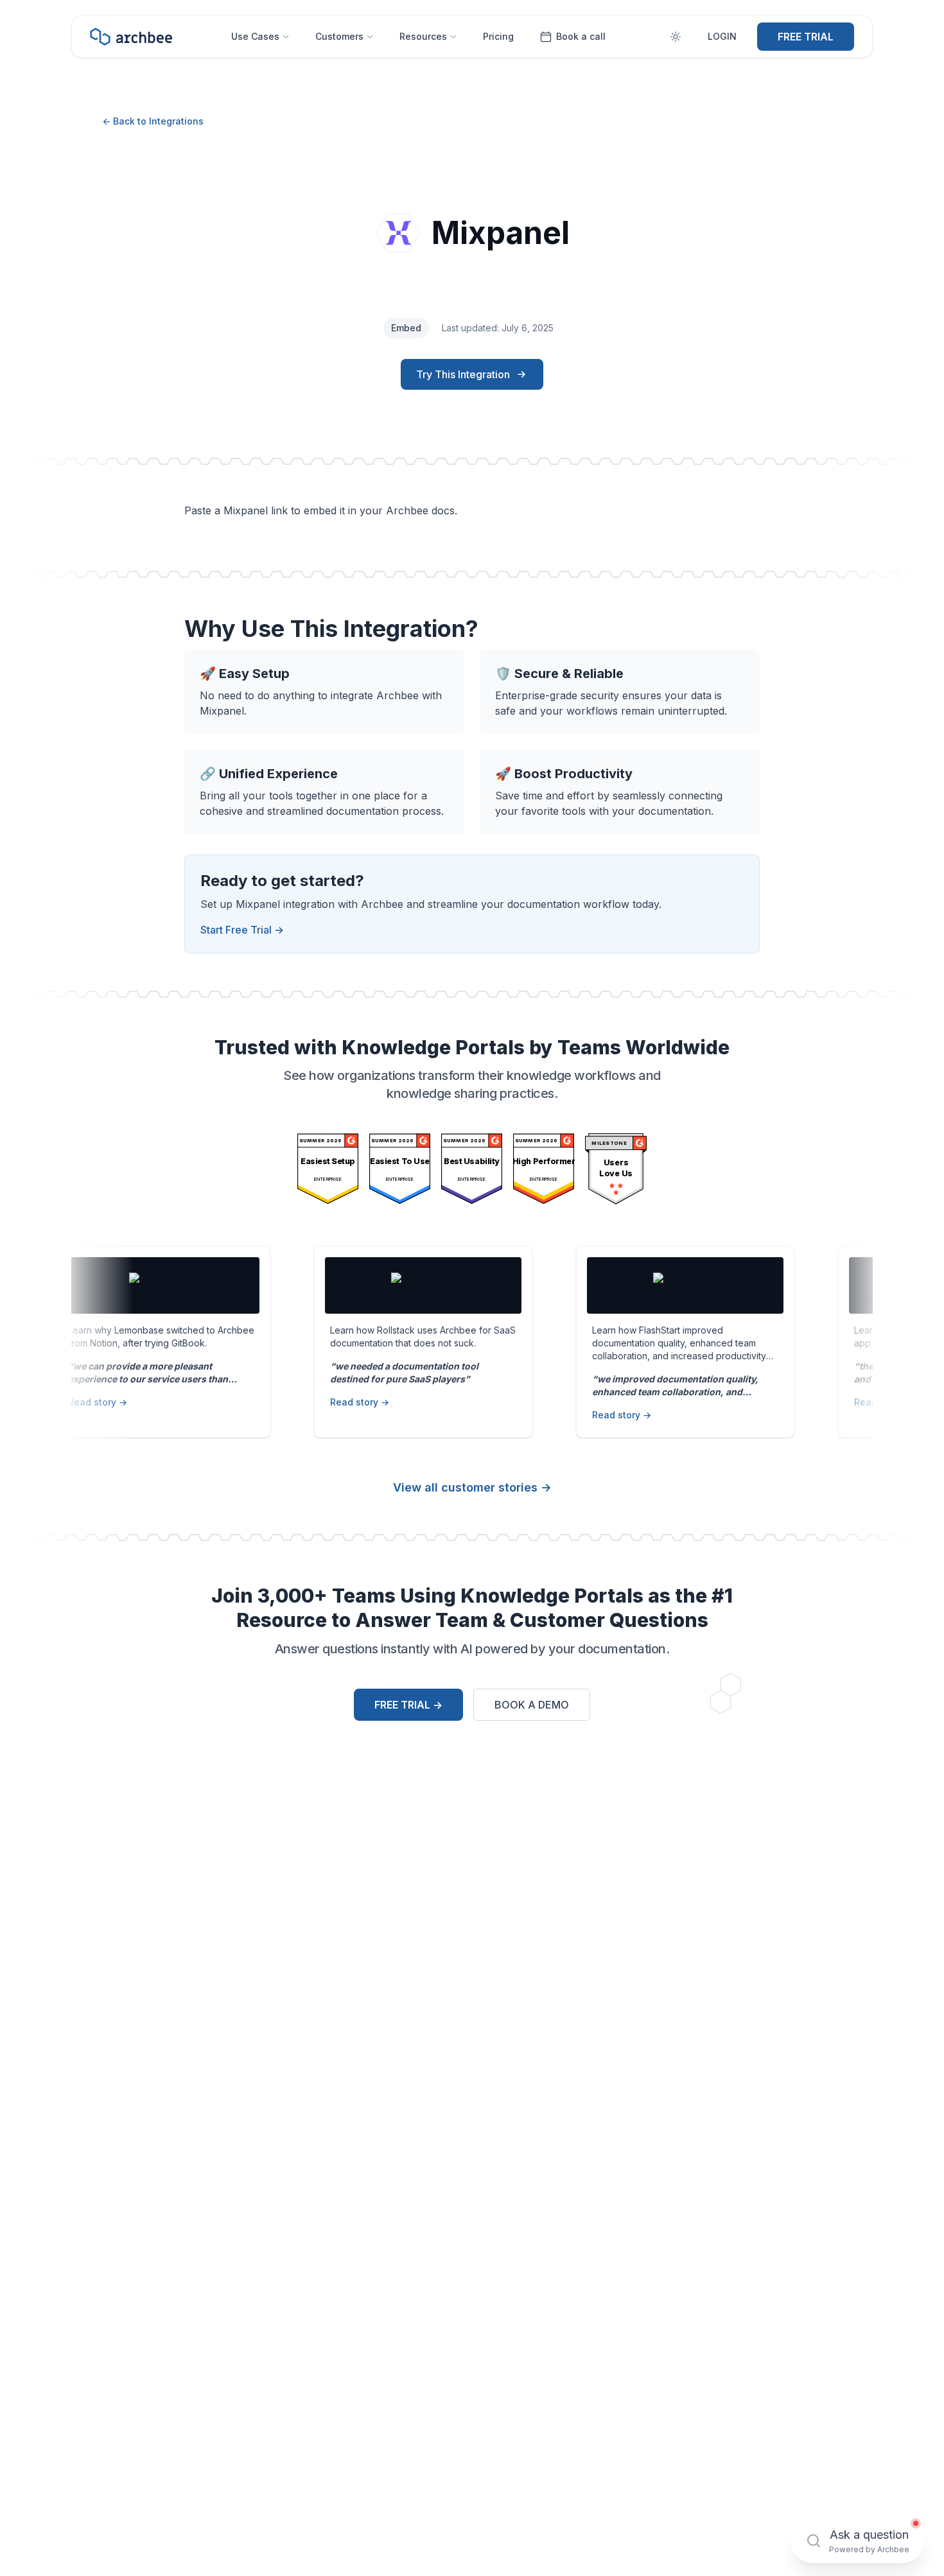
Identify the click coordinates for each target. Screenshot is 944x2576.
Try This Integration (463, 374)
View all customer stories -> (472, 1487)
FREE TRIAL (806, 37)
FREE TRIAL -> (408, 1705)
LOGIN (722, 36)
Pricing (498, 36)
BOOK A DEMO (532, 1705)
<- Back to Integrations (153, 121)
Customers (339, 36)
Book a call (581, 36)
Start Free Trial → (242, 930)
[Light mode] (676, 37)
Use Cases (255, 36)
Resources (423, 36)
